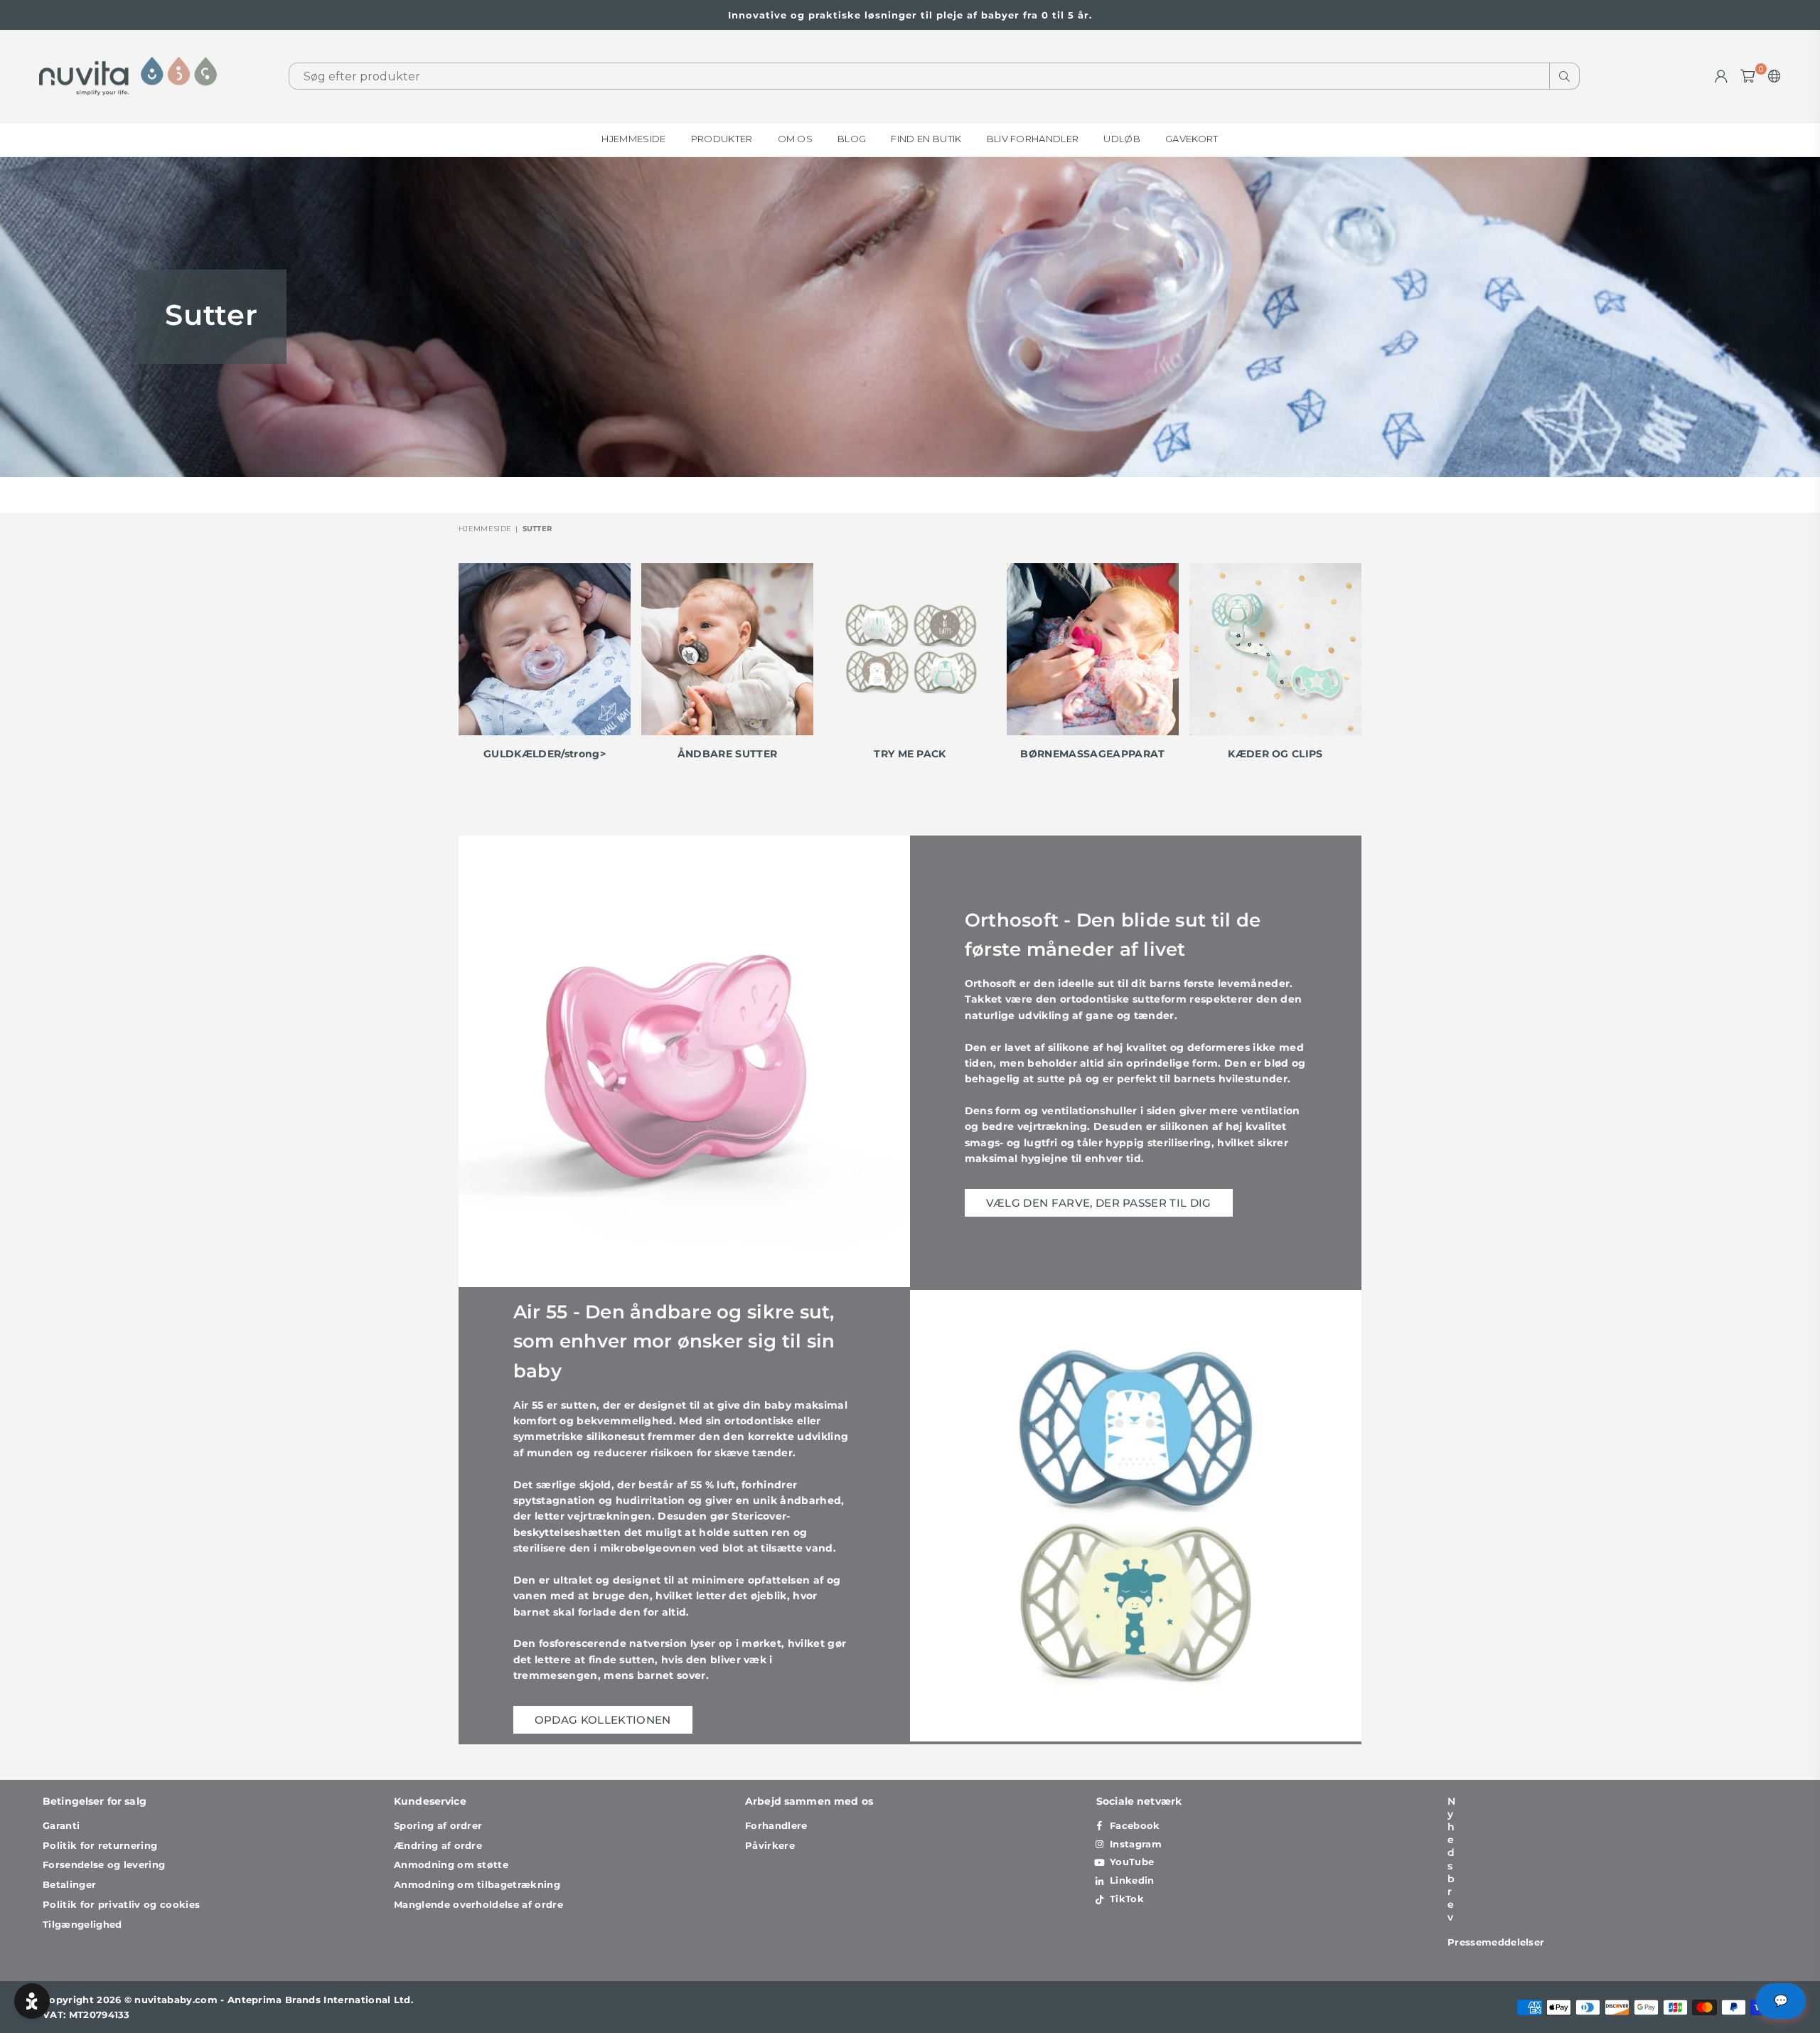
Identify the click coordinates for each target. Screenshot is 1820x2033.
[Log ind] (1721, 76)
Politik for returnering (100, 1845)
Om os (796, 139)
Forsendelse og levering (104, 1864)
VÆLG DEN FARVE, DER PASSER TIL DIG (1099, 1203)
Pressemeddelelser (1496, 1942)
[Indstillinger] (1771, 76)
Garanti (61, 1825)
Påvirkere (770, 1845)
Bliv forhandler (1033, 139)
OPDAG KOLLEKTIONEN (603, 1720)
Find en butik (926, 139)
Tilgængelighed (82, 1924)
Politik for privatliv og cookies (121, 1904)
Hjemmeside (633, 139)
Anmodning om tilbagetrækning (477, 1884)
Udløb (1122, 139)
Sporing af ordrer (438, 1825)
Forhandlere (776, 1825)
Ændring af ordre (438, 1845)
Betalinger (69, 1884)
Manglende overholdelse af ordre (478, 1904)
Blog (852, 139)
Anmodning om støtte (451, 1864)
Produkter (722, 139)
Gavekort (1192, 139)
